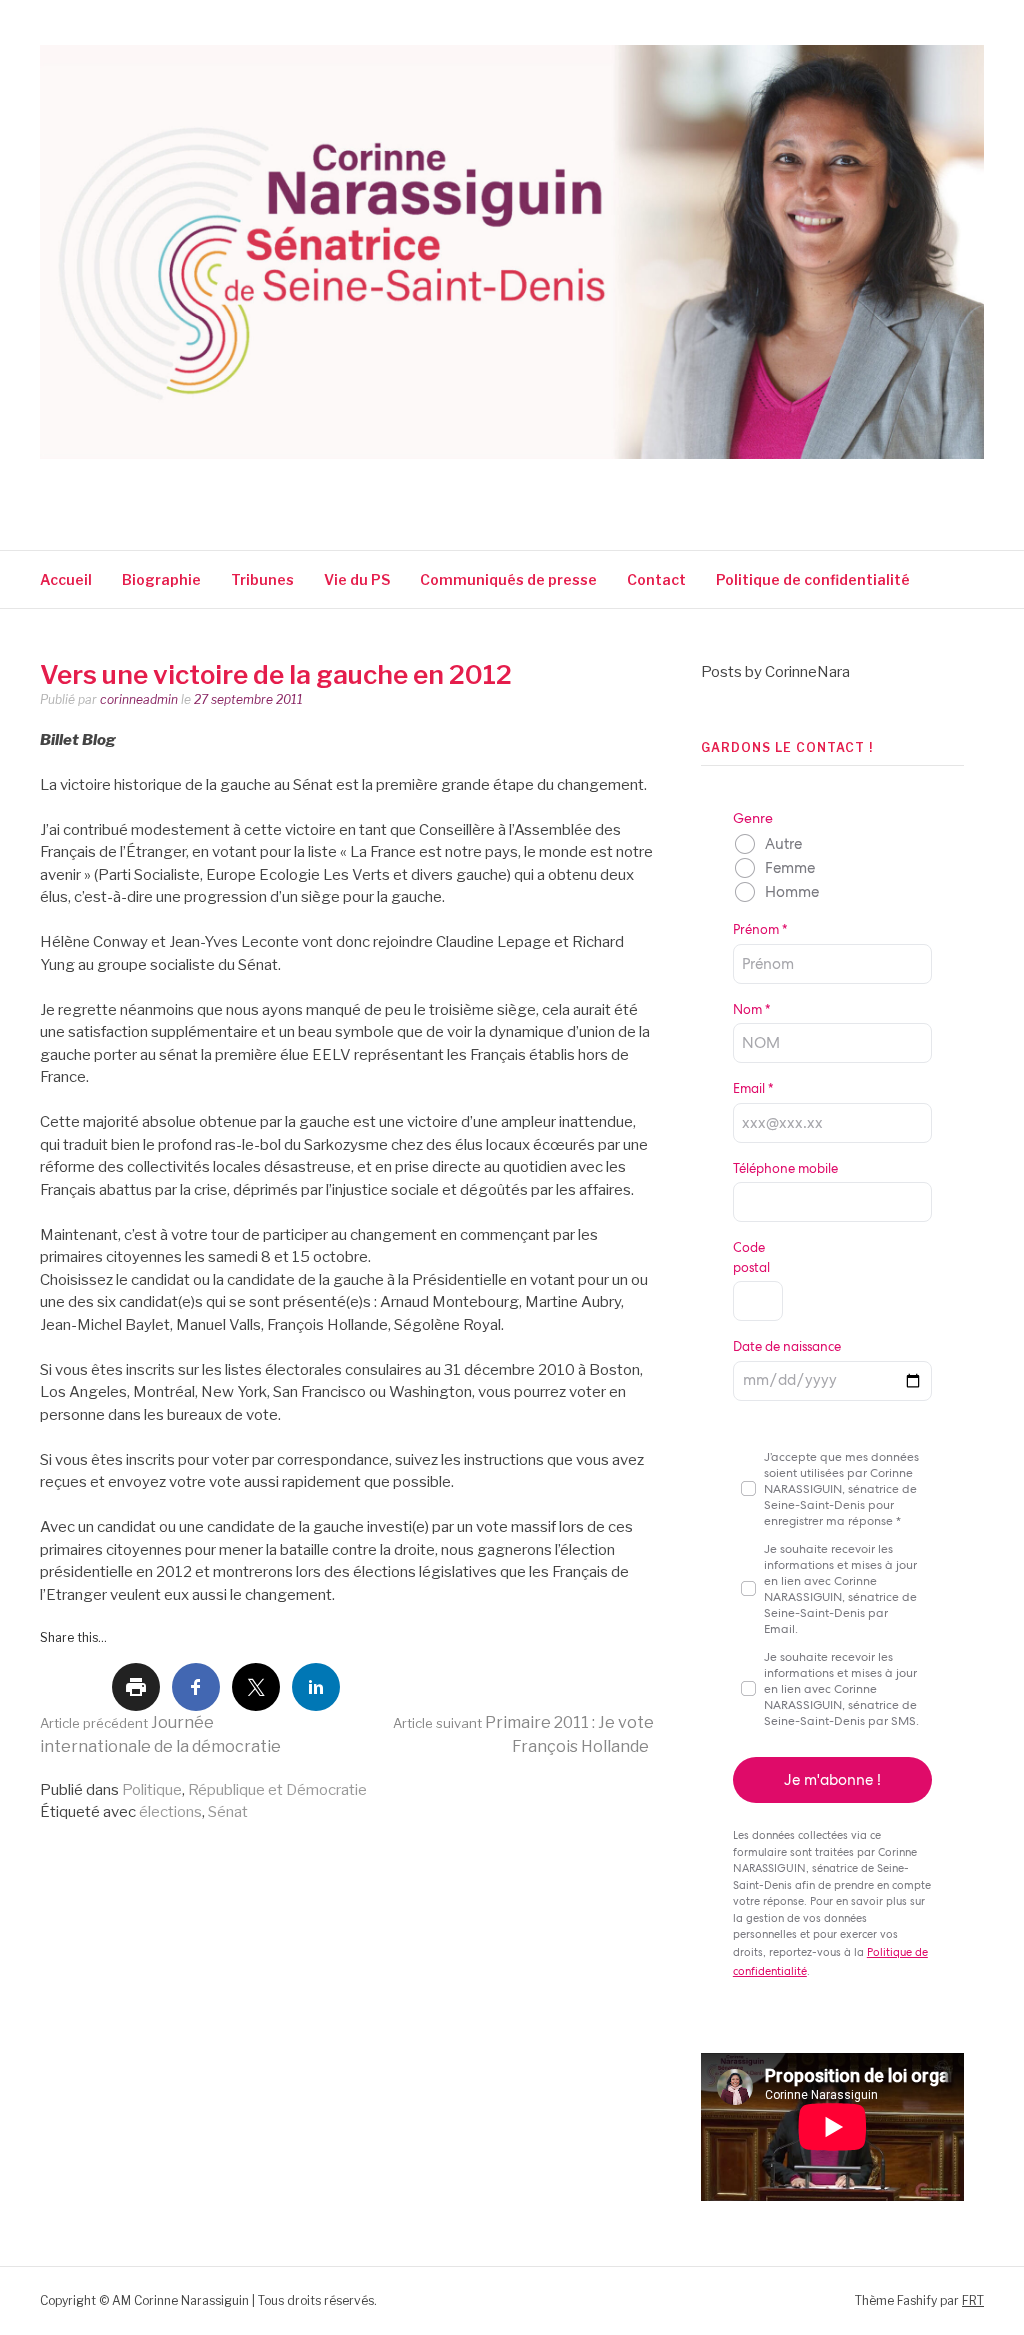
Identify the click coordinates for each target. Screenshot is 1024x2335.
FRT (973, 2300)
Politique (152, 1790)
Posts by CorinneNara (775, 672)
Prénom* (760, 929)
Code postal (751, 1257)
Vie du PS (357, 579)
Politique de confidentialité (814, 579)
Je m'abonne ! (832, 1780)
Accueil (66, 579)
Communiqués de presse (508, 579)
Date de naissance (787, 1346)
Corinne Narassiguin (273, 485)
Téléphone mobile (785, 1168)
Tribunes (262, 579)
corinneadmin (139, 699)
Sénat (228, 1812)
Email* (753, 1088)
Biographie (161, 579)
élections (170, 1812)
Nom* (751, 1009)
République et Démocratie (277, 1790)
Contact (656, 579)
